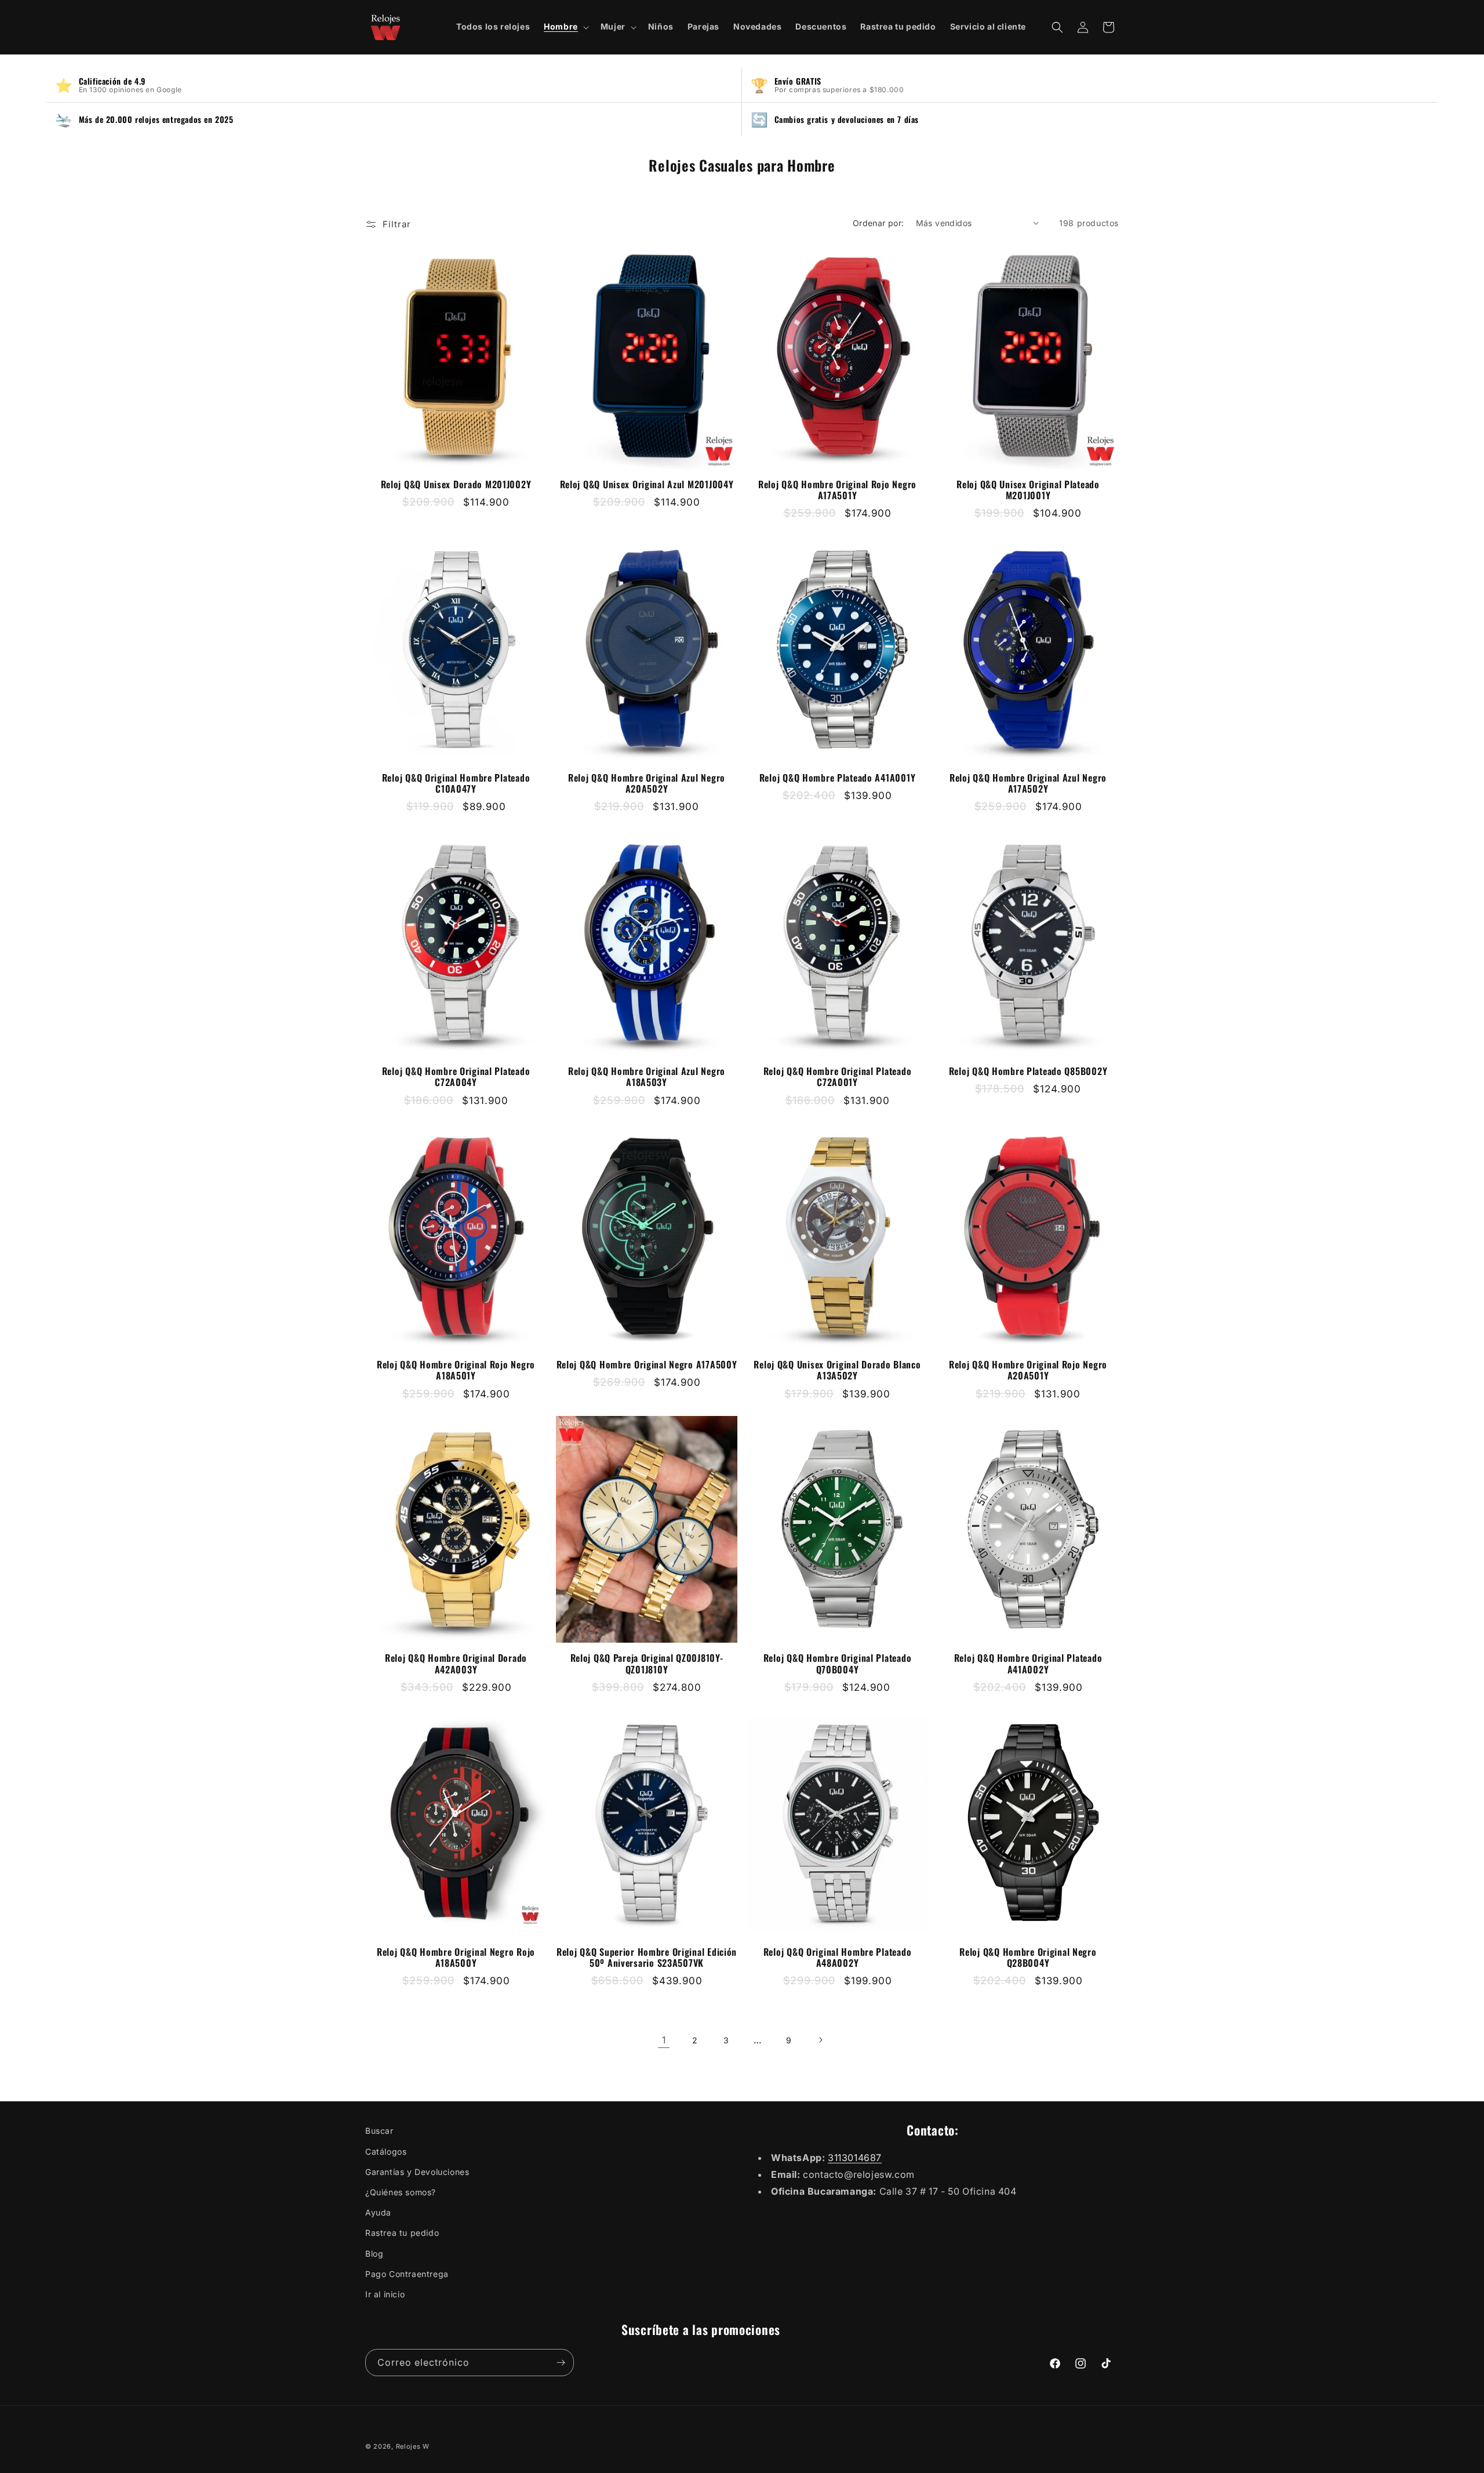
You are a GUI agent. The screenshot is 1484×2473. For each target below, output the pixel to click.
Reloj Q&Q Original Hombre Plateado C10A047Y (456, 783)
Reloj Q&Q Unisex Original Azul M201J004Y (647, 484)
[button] (565, 27)
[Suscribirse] (561, 2363)
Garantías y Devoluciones (417, 2172)
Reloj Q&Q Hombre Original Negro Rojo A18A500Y (456, 1958)
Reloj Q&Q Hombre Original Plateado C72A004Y (456, 1077)
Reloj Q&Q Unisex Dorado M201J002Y (456, 484)
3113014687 (855, 2158)
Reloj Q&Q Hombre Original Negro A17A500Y (647, 1365)
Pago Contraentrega (407, 2274)
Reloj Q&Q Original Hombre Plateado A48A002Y (837, 1958)
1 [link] (664, 2040)
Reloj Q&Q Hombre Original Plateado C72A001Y (837, 1077)
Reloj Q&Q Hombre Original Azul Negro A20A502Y (647, 783)
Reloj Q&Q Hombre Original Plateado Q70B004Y (837, 1664)
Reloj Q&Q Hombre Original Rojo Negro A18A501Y (456, 1370)
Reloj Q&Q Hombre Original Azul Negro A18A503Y (647, 1077)
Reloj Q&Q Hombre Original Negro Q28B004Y (1028, 1958)
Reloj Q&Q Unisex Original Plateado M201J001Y (1028, 490)
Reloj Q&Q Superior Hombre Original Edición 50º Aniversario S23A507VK (647, 1958)
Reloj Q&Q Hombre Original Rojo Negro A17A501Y (837, 490)
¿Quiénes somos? (401, 2192)
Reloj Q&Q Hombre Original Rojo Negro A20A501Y (1028, 1370)
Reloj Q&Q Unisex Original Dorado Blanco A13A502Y (837, 1370)
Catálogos (386, 2151)
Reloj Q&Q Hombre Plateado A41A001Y (837, 778)
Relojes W (413, 2446)
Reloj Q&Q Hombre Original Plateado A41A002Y (1028, 1664)
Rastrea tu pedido (402, 2233)
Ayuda (378, 2212)
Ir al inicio (385, 2294)
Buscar (379, 2131)
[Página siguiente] (820, 2040)
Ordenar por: (879, 223)
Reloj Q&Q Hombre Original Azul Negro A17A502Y (1028, 783)
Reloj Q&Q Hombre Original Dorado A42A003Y (456, 1664)
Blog (374, 2254)
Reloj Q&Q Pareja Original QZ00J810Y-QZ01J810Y (647, 1664)
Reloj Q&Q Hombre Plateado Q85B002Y (1028, 1071)
